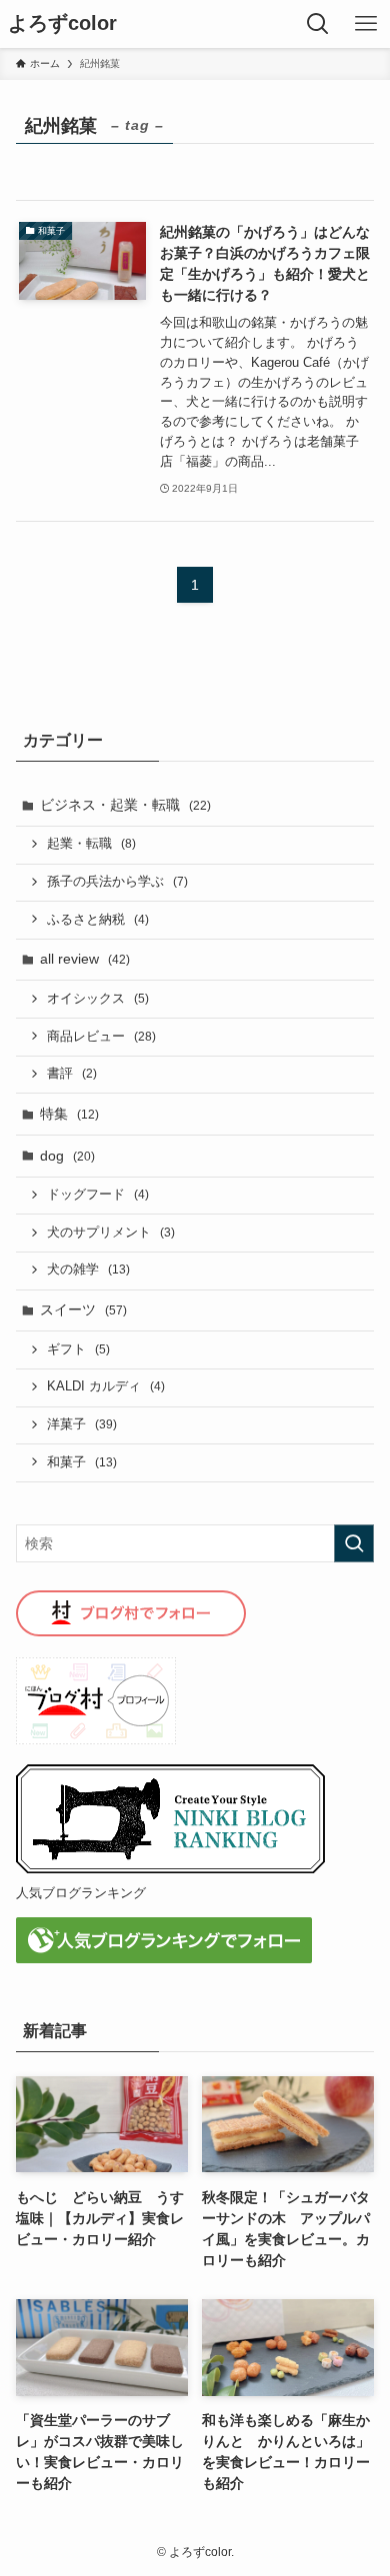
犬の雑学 (88, 1270)
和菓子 (82, 1462)
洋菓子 (82, 1424)
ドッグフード (98, 1195)
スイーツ (83, 1309)
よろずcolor (62, 24)
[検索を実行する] (354, 1543)
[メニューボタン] (366, 24)
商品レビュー (101, 1037)
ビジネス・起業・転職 (125, 805)
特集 (69, 1114)
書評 (72, 1074)
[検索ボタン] (318, 24)
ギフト (78, 1349)
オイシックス (98, 999)
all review (85, 959)
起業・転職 (91, 844)
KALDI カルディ (106, 1386)
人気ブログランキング (81, 1893)
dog (67, 1156)
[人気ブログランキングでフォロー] (164, 1958)
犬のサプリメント (111, 1233)
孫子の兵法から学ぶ (117, 882)
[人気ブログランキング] (171, 1869)
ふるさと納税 (98, 920)
